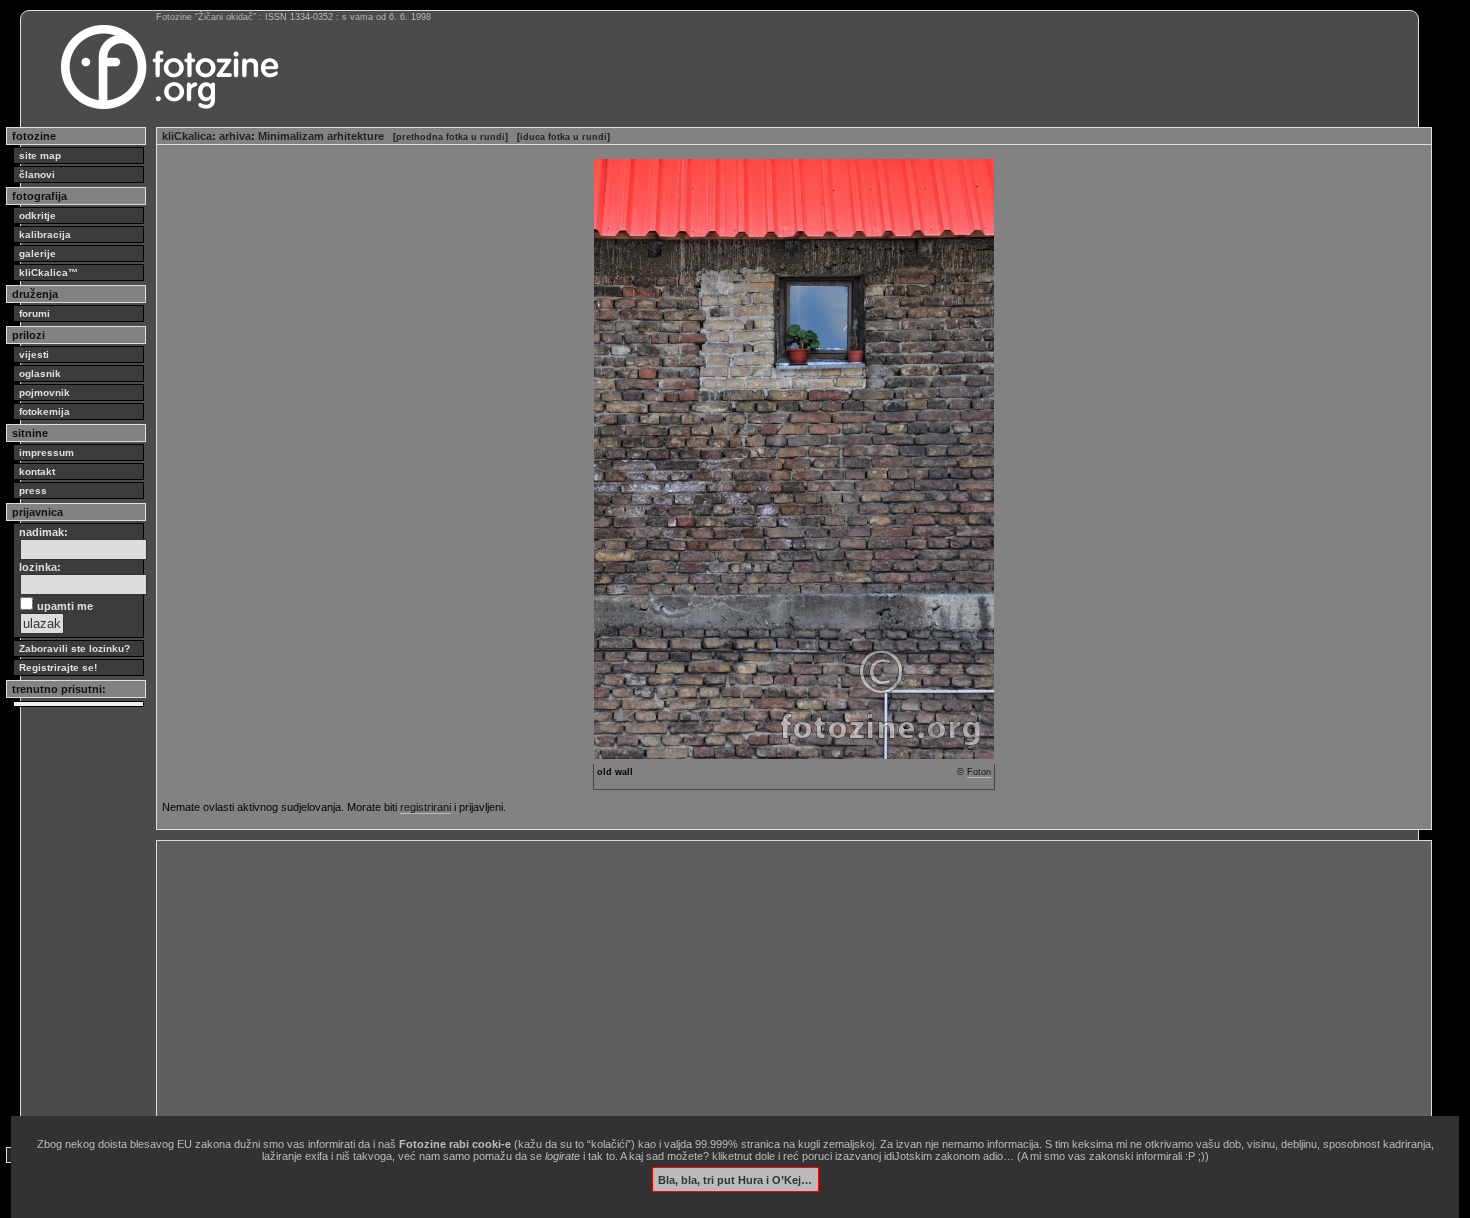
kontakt (37, 471)
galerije (37, 253)
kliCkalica (187, 136)
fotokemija (44, 411)
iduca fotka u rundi (563, 137)
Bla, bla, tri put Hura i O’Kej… (735, 1179)
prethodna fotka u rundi (450, 137)
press (33, 490)
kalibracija (45, 234)
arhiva (235, 136)
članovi (37, 174)
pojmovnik (44, 392)
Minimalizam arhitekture (321, 136)
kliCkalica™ (48, 272)
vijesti (34, 354)
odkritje (37, 215)
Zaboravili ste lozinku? (74, 648)
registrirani (425, 807)
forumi (34, 313)
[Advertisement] (762, 986)
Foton (979, 772)
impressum (46, 452)
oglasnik (40, 373)
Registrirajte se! (58, 667)
